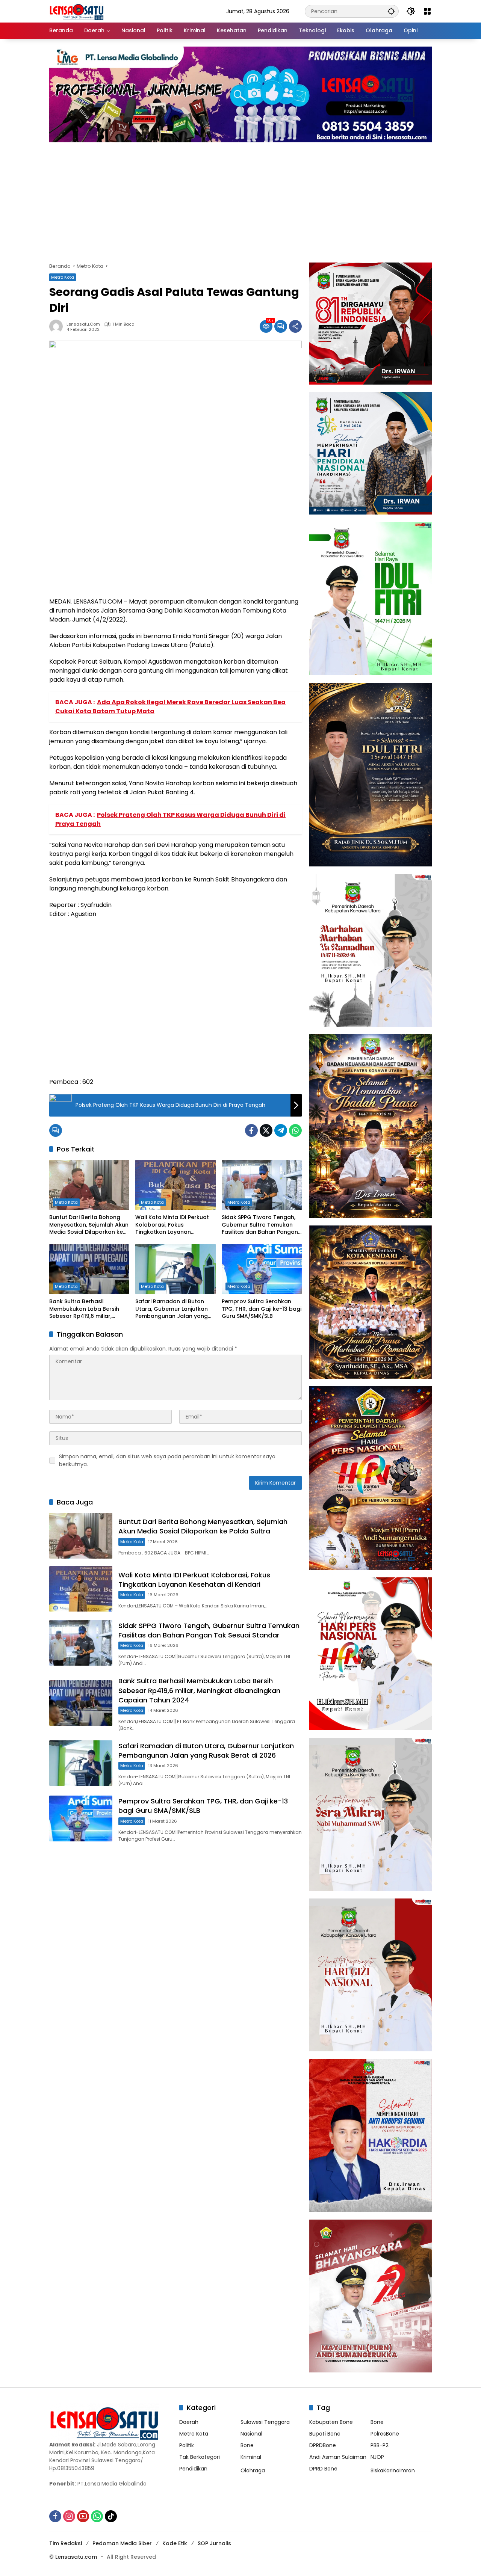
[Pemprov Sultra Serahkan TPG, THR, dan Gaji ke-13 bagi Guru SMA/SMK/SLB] (262, 1269)
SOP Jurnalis (214, 2543)
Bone (247, 2445)
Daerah (189, 2422)
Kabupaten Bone (331, 2422)
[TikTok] (111, 2516)
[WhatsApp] (295, 1130)
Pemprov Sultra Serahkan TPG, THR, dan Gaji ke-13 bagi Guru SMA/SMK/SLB (262, 1309)
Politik (187, 2445)
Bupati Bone (325, 2434)
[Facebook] (251, 1130)
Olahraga (253, 2470)
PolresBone (385, 2434)
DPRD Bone (323, 2469)
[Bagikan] (295, 326)
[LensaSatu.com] (77, 11)
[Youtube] (83, 2516)
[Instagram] (69, 2516)
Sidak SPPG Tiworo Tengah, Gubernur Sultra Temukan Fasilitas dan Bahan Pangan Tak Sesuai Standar (260, 1225)
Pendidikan (193, 2469)
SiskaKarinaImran (393, 2470)
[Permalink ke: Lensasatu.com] (58, 326)
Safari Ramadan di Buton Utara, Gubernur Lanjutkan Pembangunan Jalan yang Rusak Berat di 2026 (172, 1309)
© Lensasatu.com (73, 2557)
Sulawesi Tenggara (265, 2422)
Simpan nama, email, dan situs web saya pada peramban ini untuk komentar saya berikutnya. (167, 1460)
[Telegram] (281, 1130)
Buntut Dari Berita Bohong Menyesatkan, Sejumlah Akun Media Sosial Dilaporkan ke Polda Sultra (89, 1225)
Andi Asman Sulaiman (338, 2457)
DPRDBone (323, 2445)
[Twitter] (266, 1130)
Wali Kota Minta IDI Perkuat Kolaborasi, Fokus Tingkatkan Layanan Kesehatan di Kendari (172, 1225)
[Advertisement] (240, 199)
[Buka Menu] (427, 11)
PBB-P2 (380, 2445)
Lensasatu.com (83, 324)
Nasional (251, 2434)
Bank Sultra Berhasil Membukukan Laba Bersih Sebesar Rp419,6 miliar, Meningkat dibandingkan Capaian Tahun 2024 (84, 1309)
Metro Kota (63, 277)
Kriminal (251, 2457)
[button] (391, 11)
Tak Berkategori (200, 2457)
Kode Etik (175, 2543)
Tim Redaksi (66, 2543)
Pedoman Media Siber (122, 2543)
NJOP (377, 2457)
